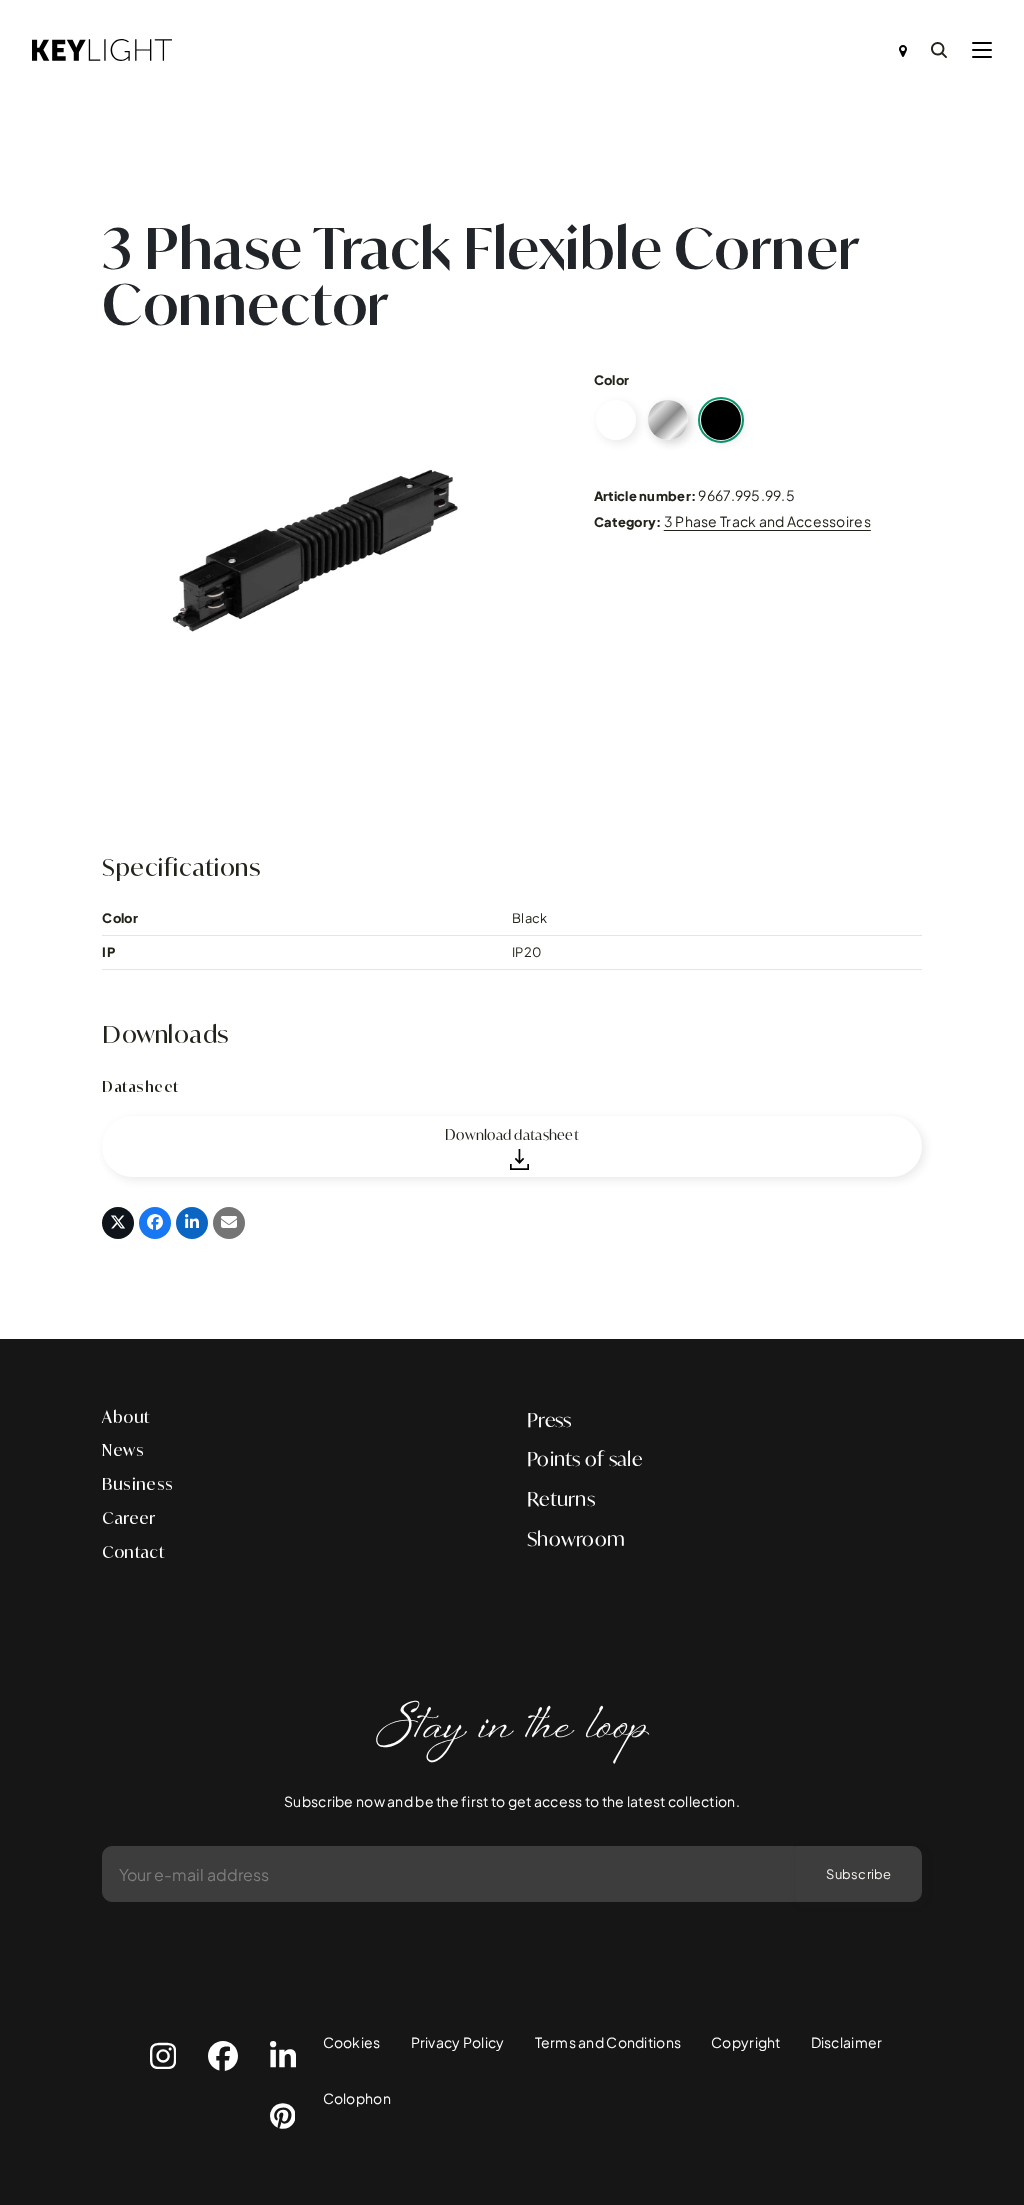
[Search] (939, 50)
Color (611, 380)
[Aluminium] (668, 420)
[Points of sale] (903, 50)
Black (721, 420)
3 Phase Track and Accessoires (767, 521)
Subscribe (858, 1874)
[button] (982, 50)
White (616, 420)
